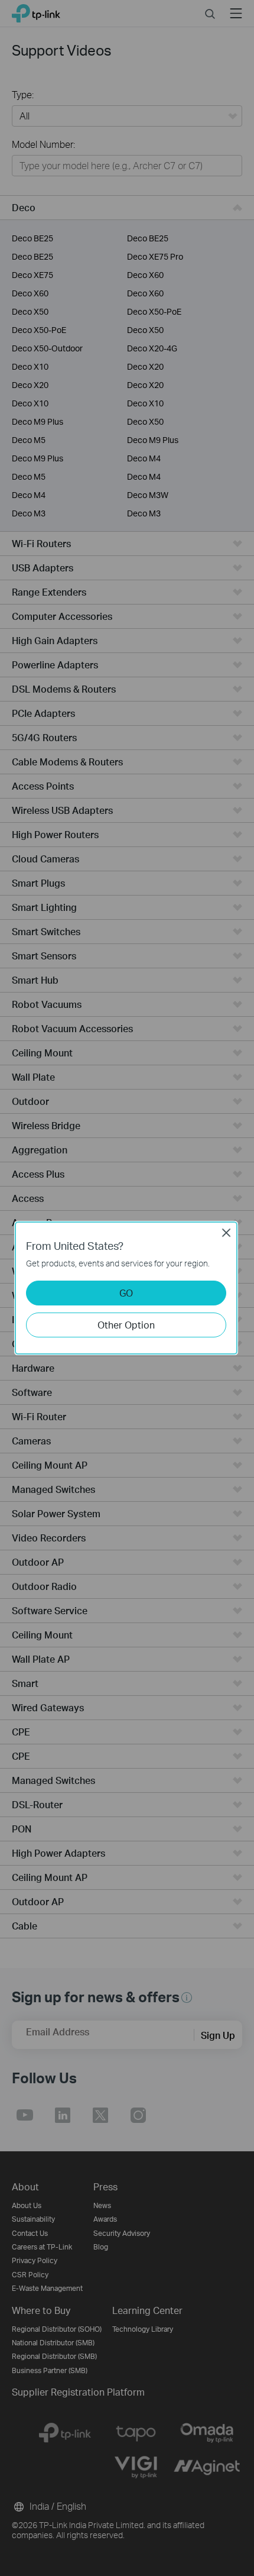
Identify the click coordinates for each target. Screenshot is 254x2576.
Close (226, 1233)
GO (126, 1293)
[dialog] (127, 1288)
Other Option (126, 1325)
